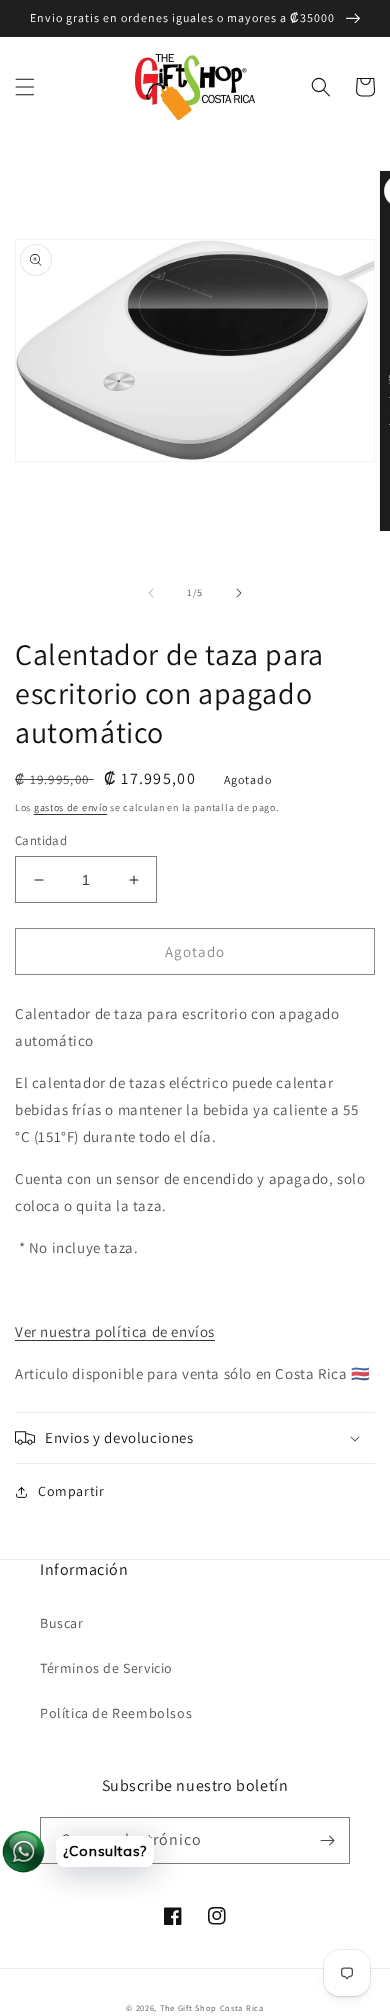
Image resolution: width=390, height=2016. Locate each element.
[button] (25, 87)
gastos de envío (71, 807)
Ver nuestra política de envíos (115, 1331)
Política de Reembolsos (116, 1713)
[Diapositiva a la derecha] (239, 593)
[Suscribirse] (327, 1840)
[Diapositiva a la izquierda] (151, 593)
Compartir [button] (71, 1491)
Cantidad (41, 840)
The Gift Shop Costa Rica (212, 2007)
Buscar (62, 1623)
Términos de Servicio (106, 1668)
